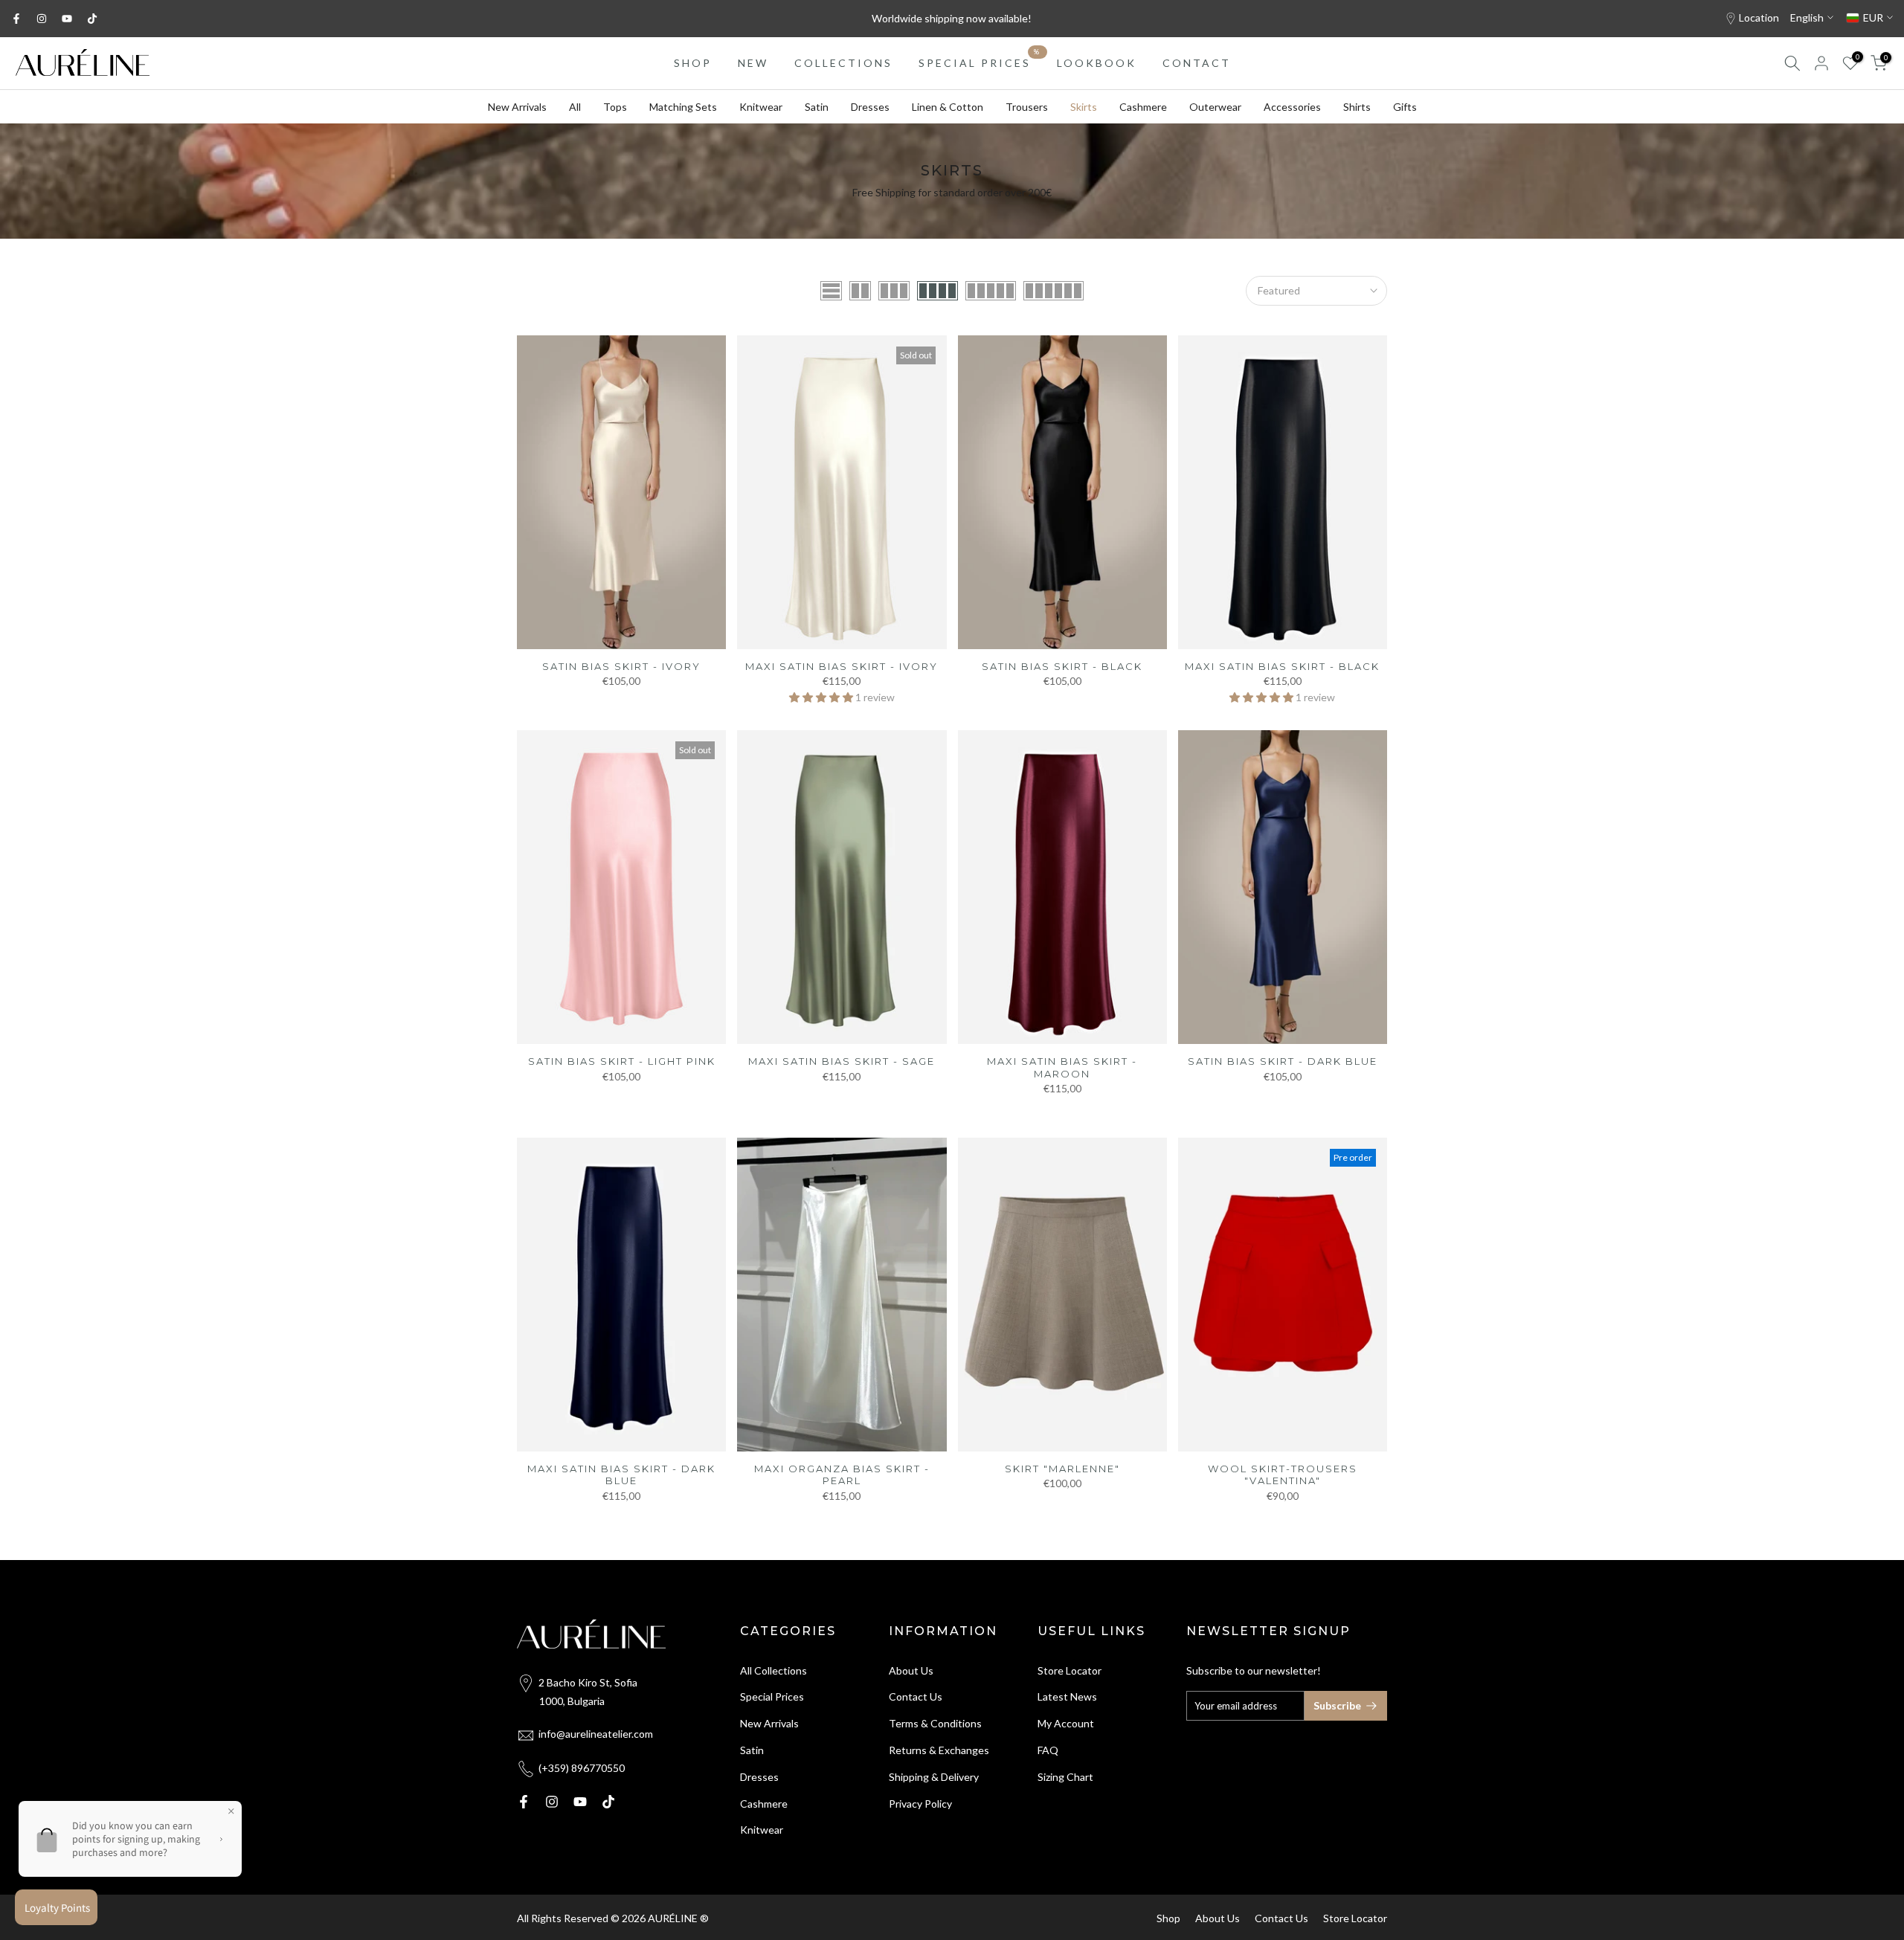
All (575, 107)
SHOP (693, 63)
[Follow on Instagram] (42, 19)
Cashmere (1143, 107)
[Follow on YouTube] (67, 19)
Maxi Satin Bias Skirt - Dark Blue (621, 1475)
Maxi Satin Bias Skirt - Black (1282, 666)
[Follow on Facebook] (16, 19)
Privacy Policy (920, 1804)
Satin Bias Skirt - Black (1062, 666)
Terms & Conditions (935, 1723)
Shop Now (1053, 24)
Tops (615, 107)
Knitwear (761, 107)
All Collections (773, 1670)
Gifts (1405, 107)
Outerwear (1215, 107)
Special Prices (772, 1696)
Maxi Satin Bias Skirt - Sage (842, 1061)
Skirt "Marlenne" (1062, 1469)
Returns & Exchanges (939, 1750)
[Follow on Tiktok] (92, 19)
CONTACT (1197, 63)
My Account (1066, 1723)
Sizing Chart (1065, 1777)
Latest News (1067, 1696)
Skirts (1084, 107)
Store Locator (1070, 1670)
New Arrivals (517, 107)
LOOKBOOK (1097, 63)
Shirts (1357, 107)
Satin (817, 107)
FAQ (1048, 1750)
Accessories (1292, 107)
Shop (1168, 1918)
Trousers (1027, 107)
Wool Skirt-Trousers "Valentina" (1283, 1475)
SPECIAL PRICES (980, 62)
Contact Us (916, 1696)
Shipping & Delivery (934, 1777)
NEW (753, 63)
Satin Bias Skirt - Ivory (621, 666)
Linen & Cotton (948, 107)
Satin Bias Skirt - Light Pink (622, 1061)
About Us (911, 1670)
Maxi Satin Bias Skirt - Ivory (842, 666)
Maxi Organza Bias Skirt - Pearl (842, 1475)
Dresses (870, 107)
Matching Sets (683, 107)
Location (1759, 17)
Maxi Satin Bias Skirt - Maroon (1062, 1067)
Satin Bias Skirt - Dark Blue (1283, 1061)
